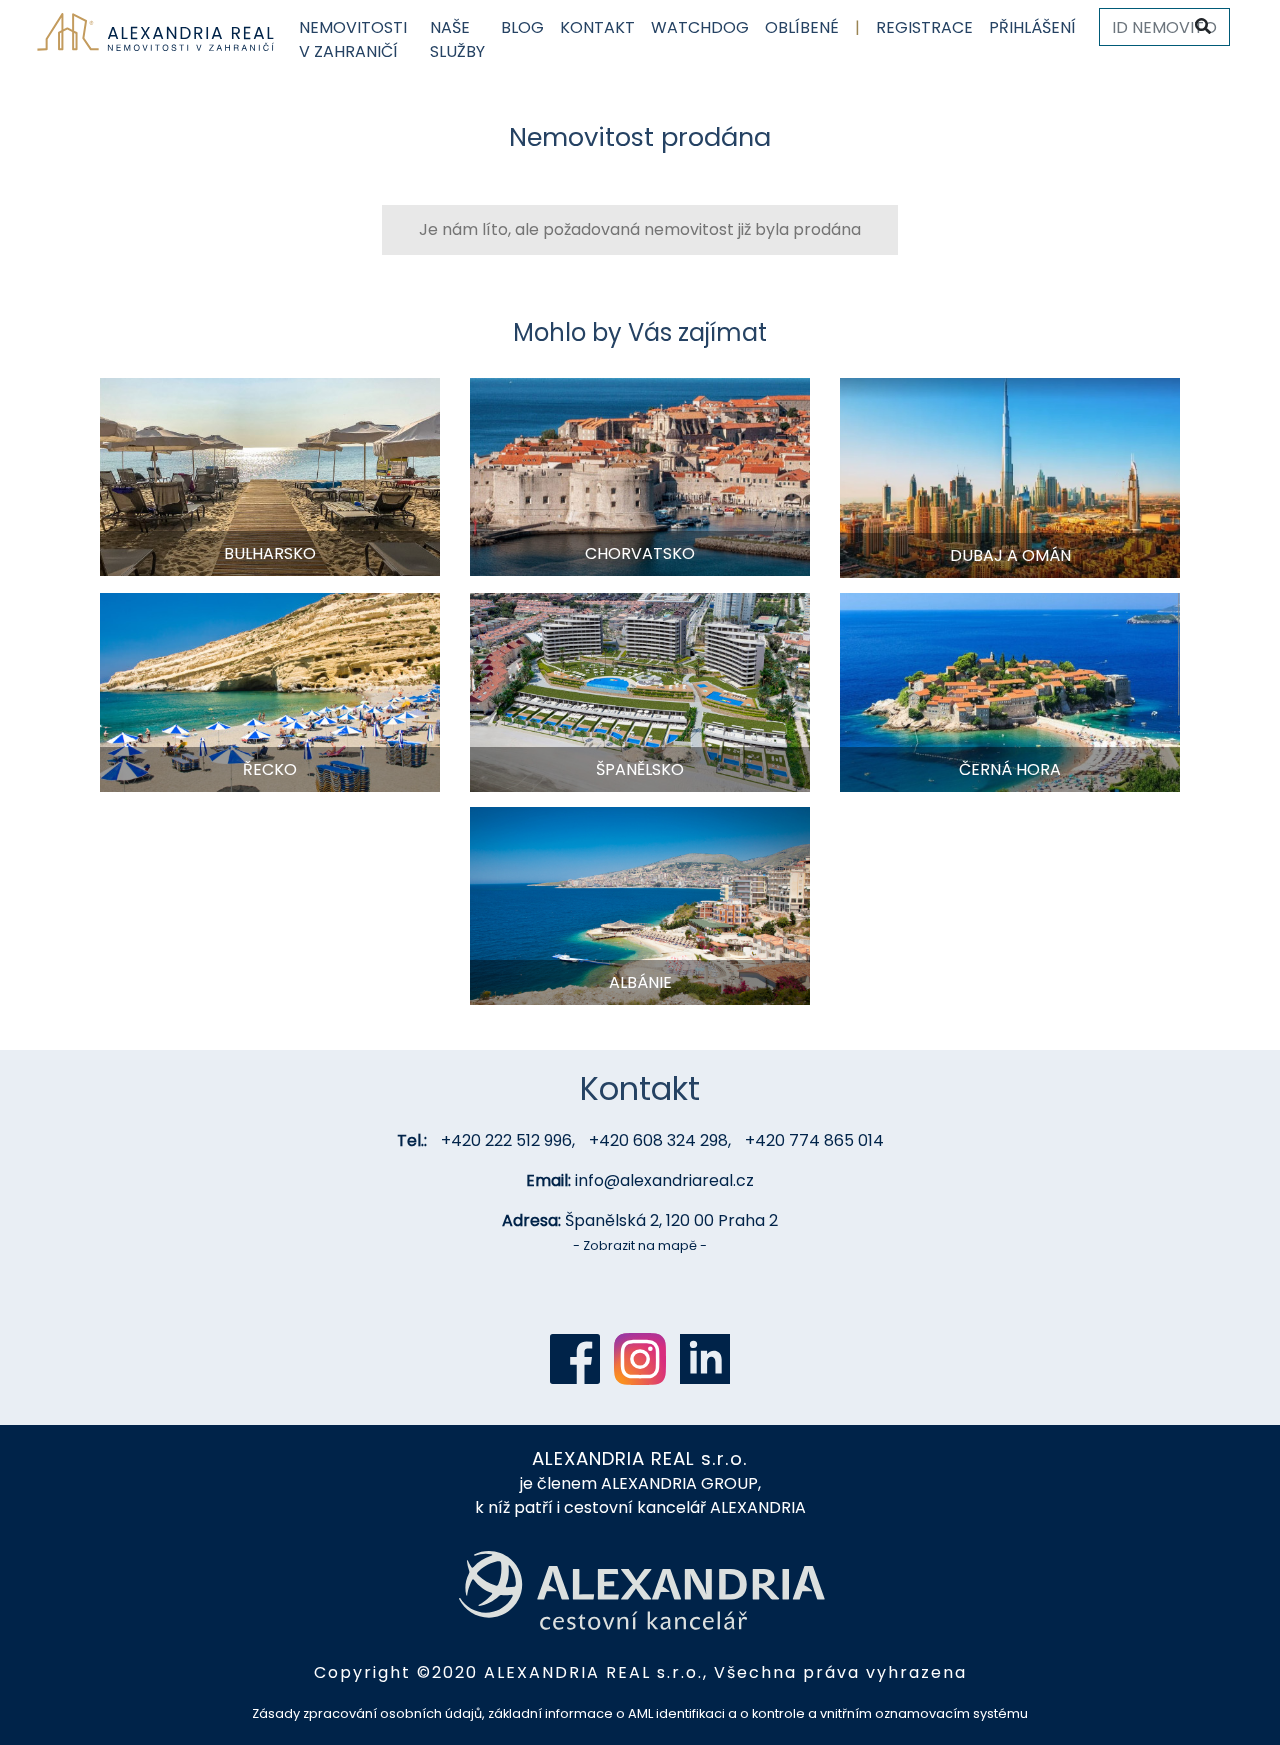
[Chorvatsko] (640, 475)
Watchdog (700, 27)
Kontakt (597, 27)
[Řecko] (270, 691)
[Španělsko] (640, 691)
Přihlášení (1032, 27)
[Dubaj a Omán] (1010, 476)
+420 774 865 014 (814, 1140)
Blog (522, 27)
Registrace (924, 27)
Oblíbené (802, 27)
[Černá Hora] (1010, 691)
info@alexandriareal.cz (664, 1180)
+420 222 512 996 (506, 1140)
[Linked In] (705, 1359)
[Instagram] (640, 1359)
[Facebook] (575, 1359)
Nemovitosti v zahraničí (353, 39)
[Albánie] (640, 904)
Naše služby (457, 39)
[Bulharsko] (270, 475)
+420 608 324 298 (658, 1140)
